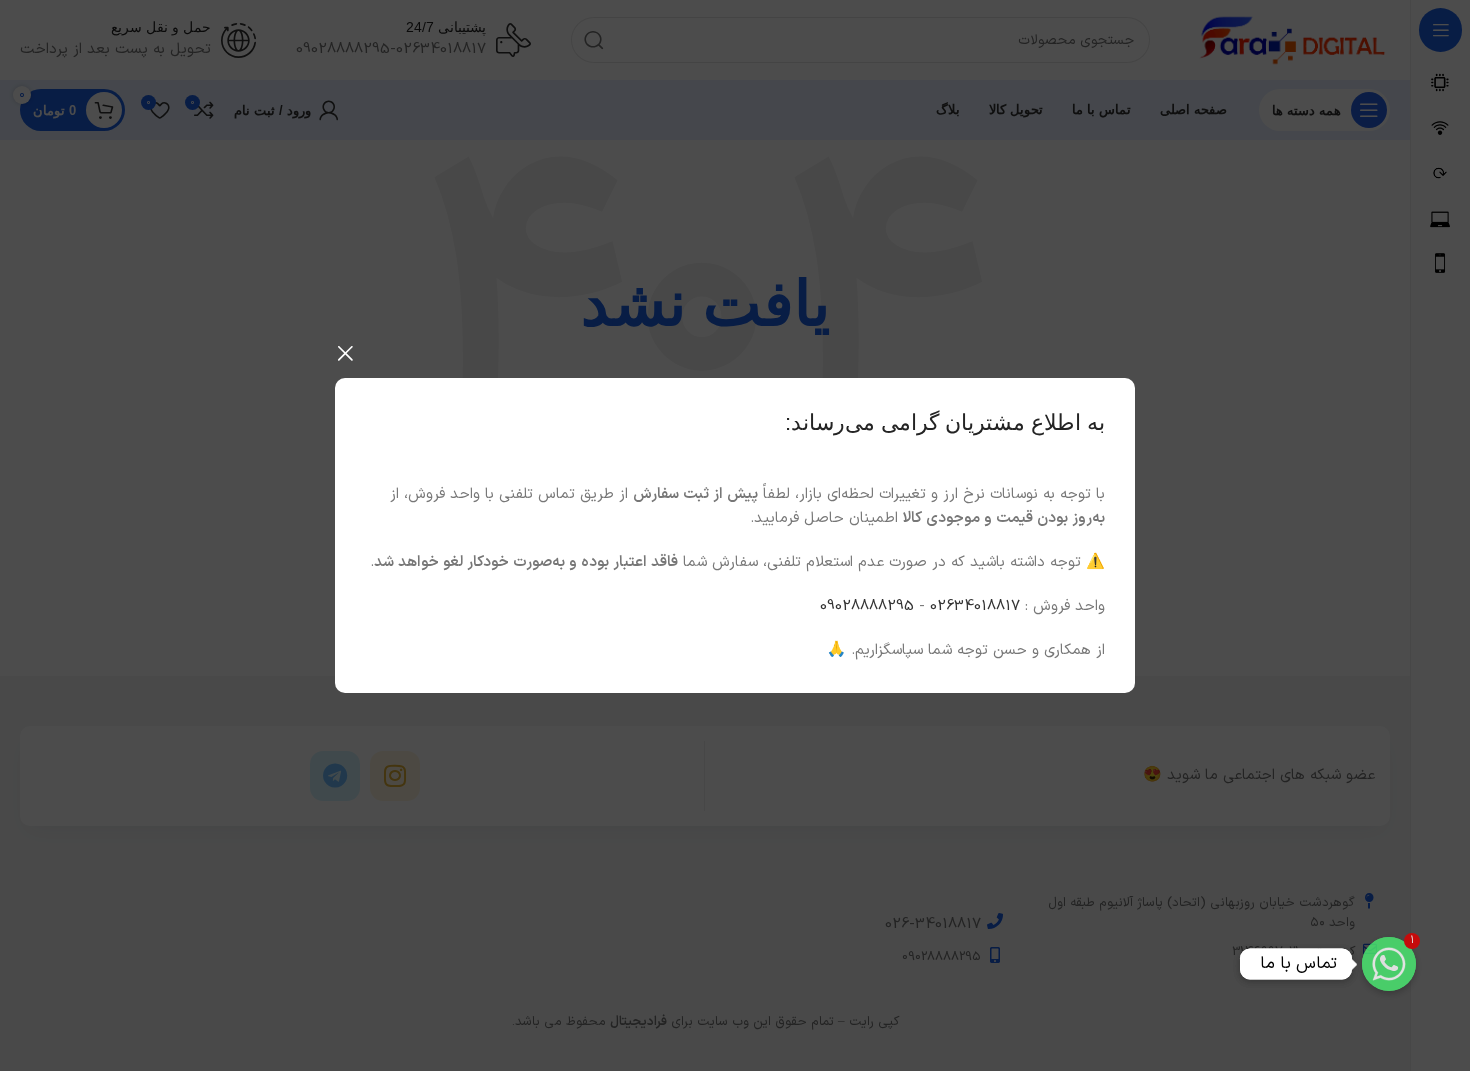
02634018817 (975, 606)
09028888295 (867, 606)
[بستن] (345, 353)
